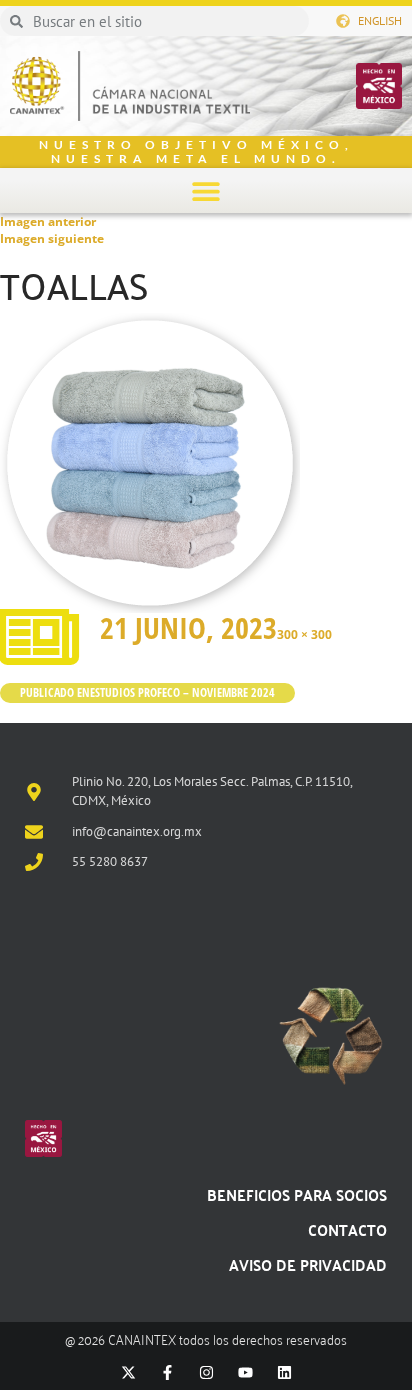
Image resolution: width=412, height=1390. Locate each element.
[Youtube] (245, 1372)
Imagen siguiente (52, 238)
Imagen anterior (48, 221)
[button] (206, 190)
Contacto (347, 1229)
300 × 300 (304, 634)
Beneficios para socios (297, 1194)
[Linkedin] (284, 1372)
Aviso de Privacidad (308, 1264)
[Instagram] (206, 1372)
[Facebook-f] (167, 1372)
